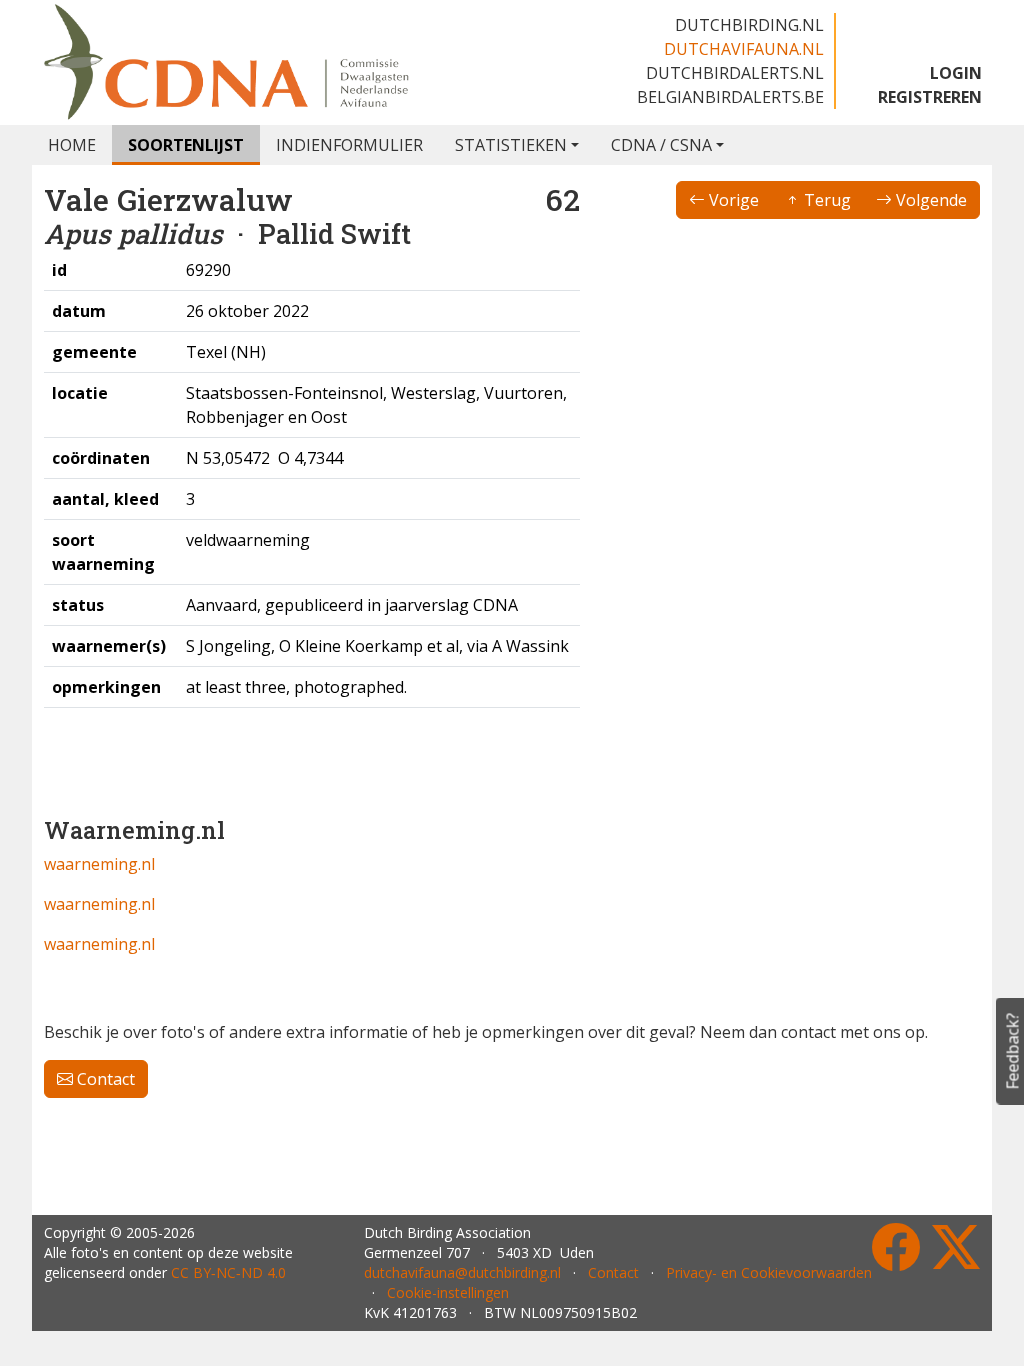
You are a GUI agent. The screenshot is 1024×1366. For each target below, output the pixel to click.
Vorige (732, 200)
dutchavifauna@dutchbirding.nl (462, 1272)
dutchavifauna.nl (744, 49)
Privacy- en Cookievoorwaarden (769, 1272)
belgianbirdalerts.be (730, 97)
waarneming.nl (99, 864)
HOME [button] (72, 145)
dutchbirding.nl (749, 25)
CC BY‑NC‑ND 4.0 (228, 1272)
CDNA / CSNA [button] (661, 145)
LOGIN (956, 73)
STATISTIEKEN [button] (511, 145)
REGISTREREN (930, 97)
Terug (825, 200)
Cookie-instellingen (448, 1292)
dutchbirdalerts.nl (735, 73)
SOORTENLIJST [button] (186, 145)
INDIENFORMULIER (349, 145)
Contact (104, 1079)
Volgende (929, 200)
